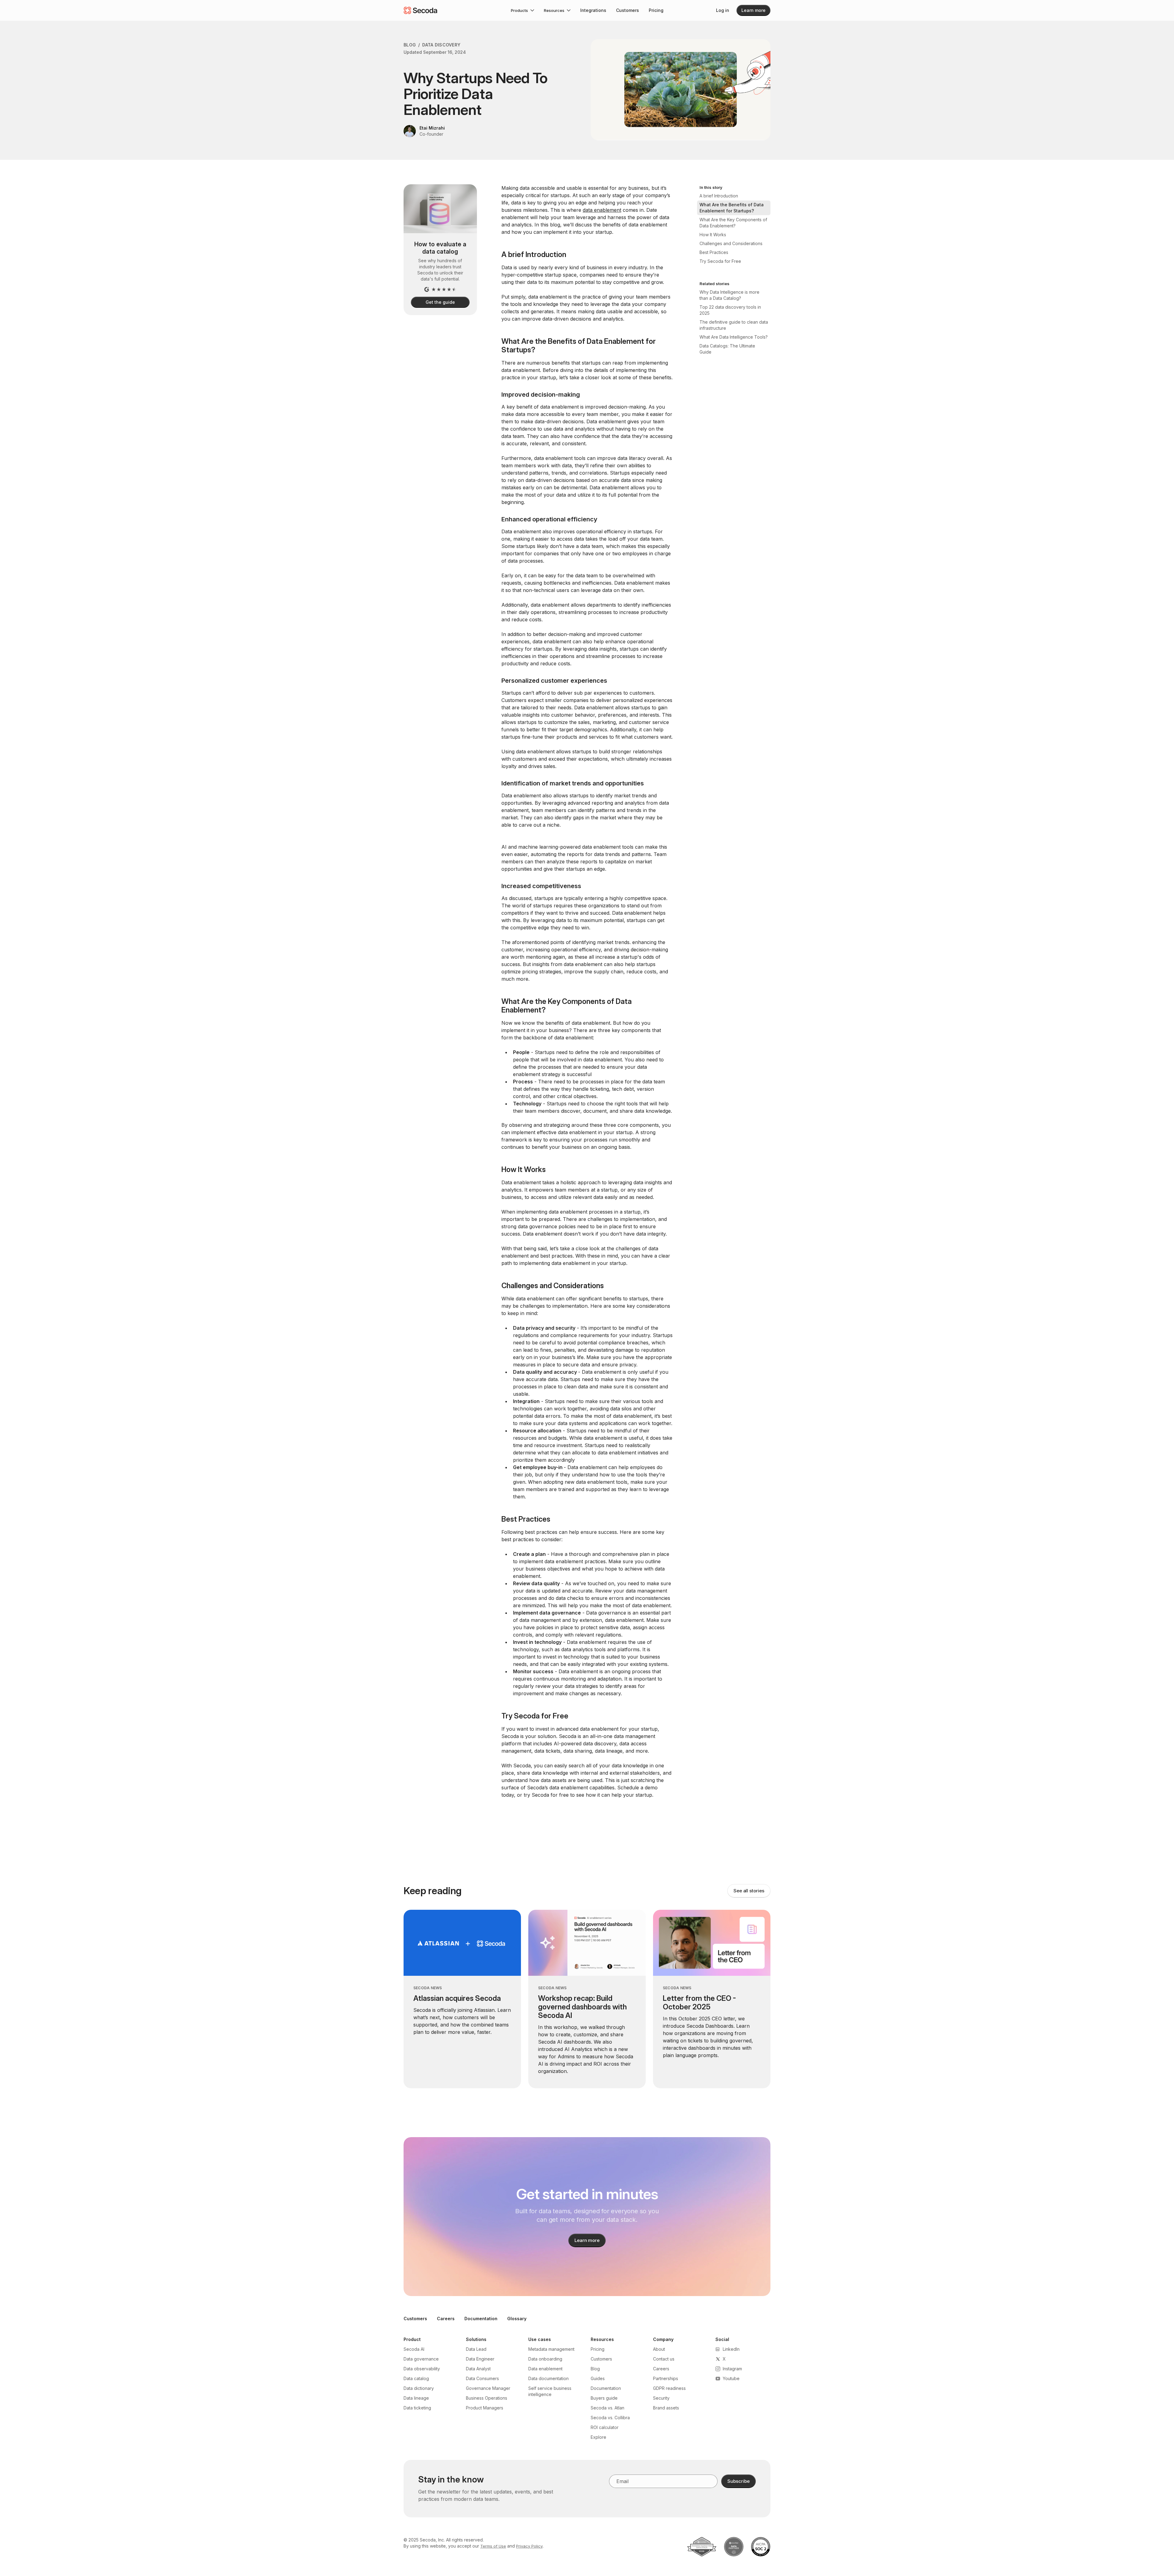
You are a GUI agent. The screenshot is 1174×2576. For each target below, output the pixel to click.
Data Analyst (478, 2369)
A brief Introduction (719, 196)
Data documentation (548, 2378)
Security (661, 2398)
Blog (410, 45)
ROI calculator (605, 2427)
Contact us (664, 2359)
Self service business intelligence (550, 2391)
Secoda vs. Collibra (610, 2418)
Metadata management (551, 2349)
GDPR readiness (669, 2388)
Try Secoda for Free (720, 261)
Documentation (481, 2319)
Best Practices (714, 252)
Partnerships (666, 2378)
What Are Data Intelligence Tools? (734, 337)
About (659, 2349)
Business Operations (487, 2398)
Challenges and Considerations (731, 243)
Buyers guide (604, 2398)
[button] (522, 10)
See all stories (749, 1891)
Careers (446, 2319)
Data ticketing (417, 2408)
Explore (598, 2437)
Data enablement (545, 2369)
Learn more (753, 10)
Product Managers (485, 2408)
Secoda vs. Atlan (607, 2408)
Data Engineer (480, 2359)
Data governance (421, 2359)
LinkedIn (731, 2349)
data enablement (602, 210)
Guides (598, 2378)
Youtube (731, 2378)
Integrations (593, 10)
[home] (420, 10)
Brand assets (666, 2408)
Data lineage (416, 2398)
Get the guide (440, 302)
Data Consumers (482, 2378)
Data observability (422, 2369)
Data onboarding (545, 2359)
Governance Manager (488, 2388)
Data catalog (416, 2378)
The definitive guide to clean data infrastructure (734, 325)
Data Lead (476, 2349)
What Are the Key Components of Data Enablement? (733, 223)
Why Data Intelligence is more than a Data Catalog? (729, 295)
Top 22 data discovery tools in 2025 (730, 310)
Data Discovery (441, 45)
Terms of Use (493, 2546)
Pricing (656, 10)
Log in (723, 10)
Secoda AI (414, 2349)
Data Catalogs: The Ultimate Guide (727, 349)
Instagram (732, 2369)
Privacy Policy (529, 2546)
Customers (628, 10)
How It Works (713, 235)
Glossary (517, 2319)
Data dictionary (419, 2388)
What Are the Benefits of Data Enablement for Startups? (732, 208)
